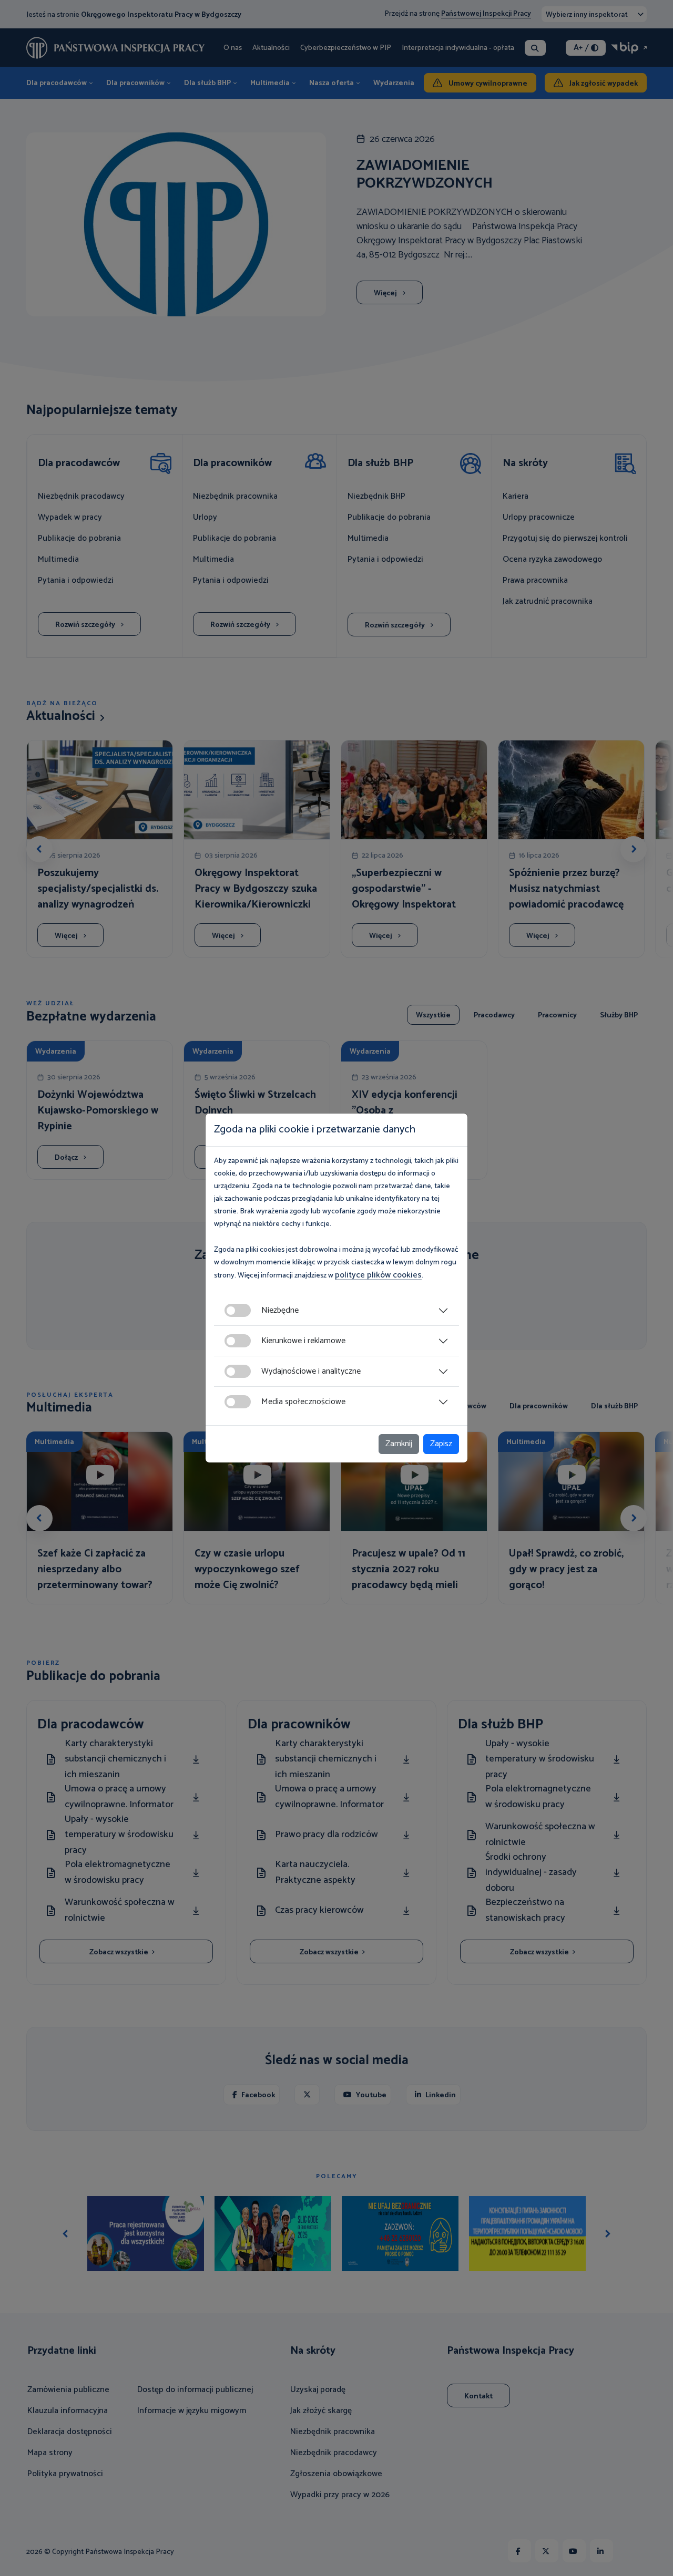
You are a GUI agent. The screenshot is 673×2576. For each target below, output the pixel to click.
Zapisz (441, 1444)
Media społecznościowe (303, 1402)
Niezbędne (280, 1310)
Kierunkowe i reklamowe (303, 1341)
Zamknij (399, 1444)
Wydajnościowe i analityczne (311, 1371)
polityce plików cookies (378, 1275)
